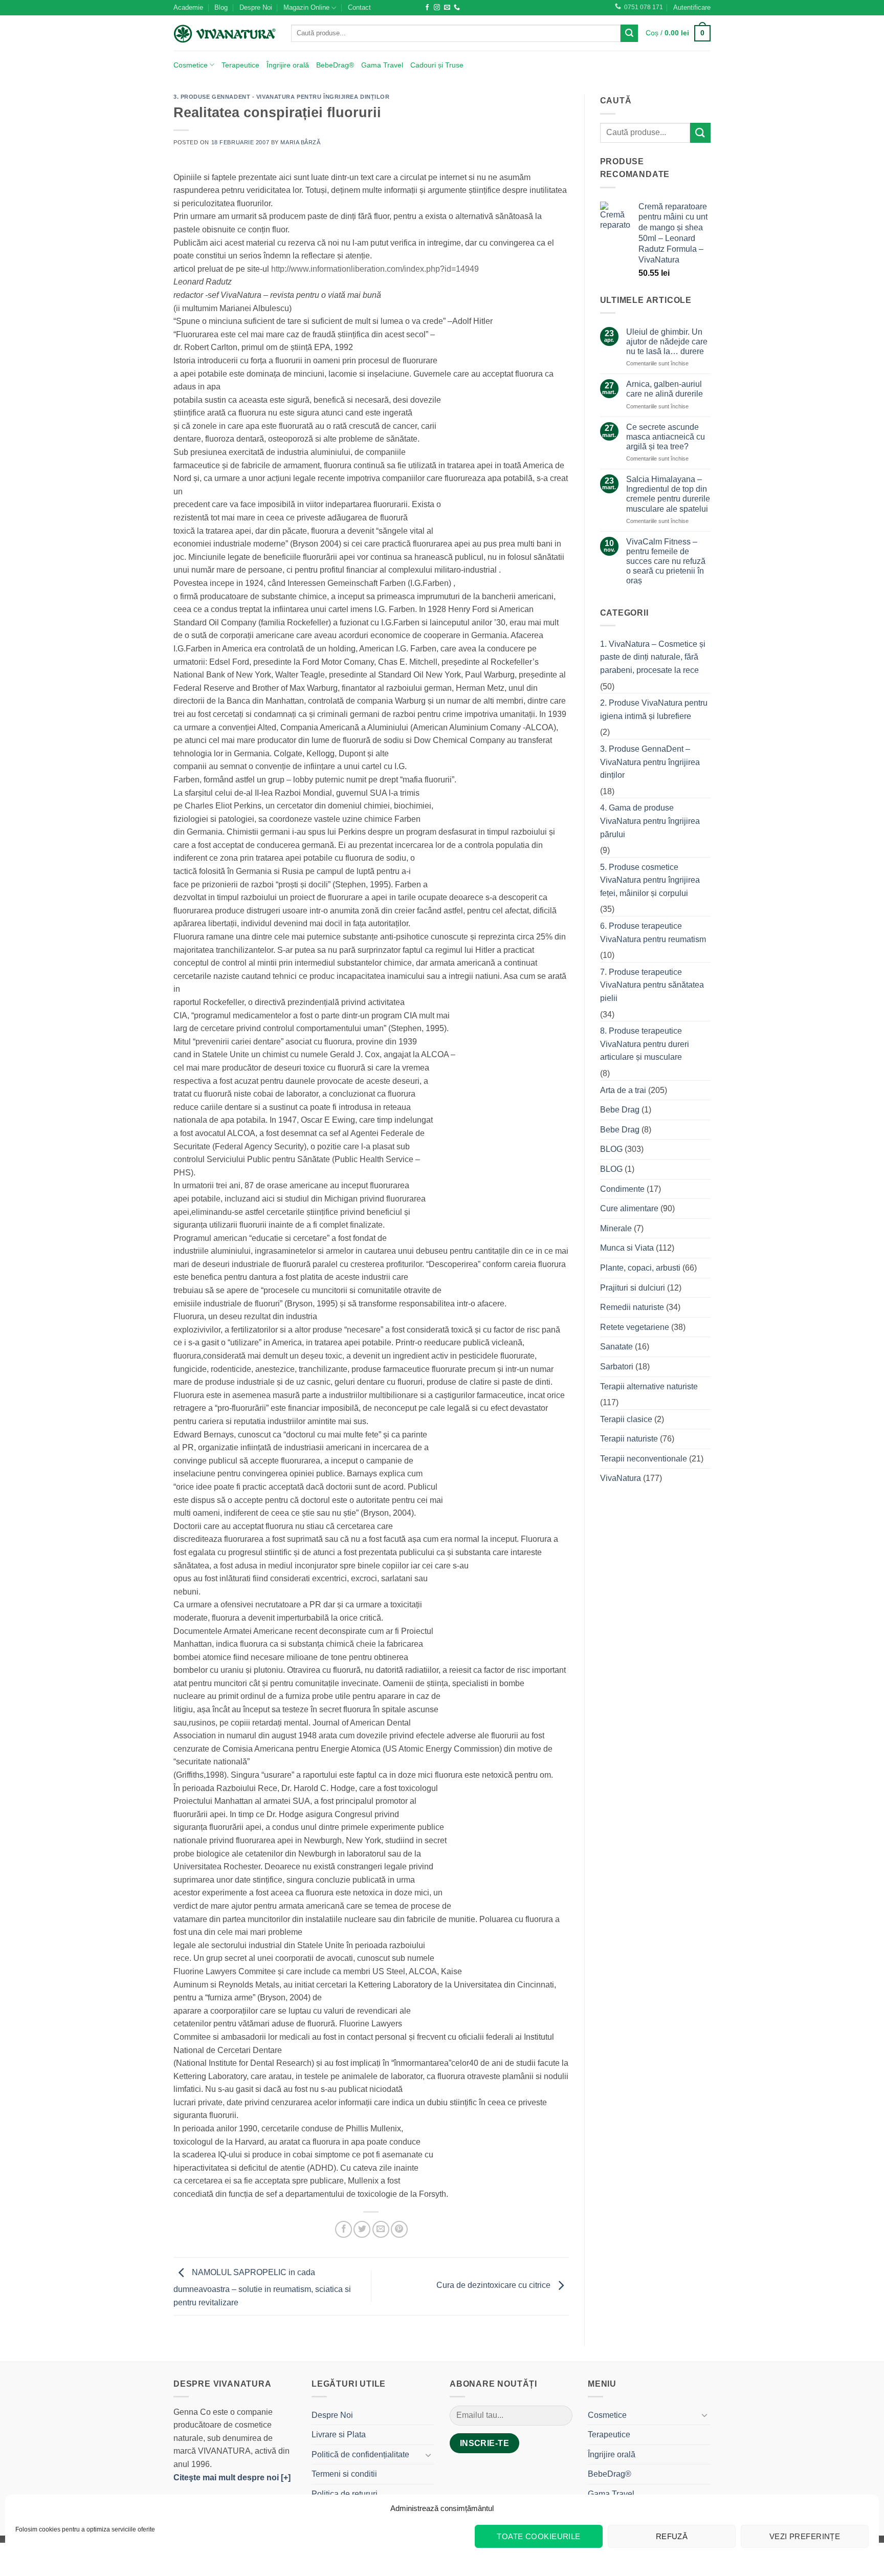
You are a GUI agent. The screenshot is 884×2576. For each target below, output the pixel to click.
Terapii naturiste (629, 1439)
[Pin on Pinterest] (399, 2229)
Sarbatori (617, 1367)
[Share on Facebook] (344, 2229)
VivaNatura (621, 1478)
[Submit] (629, 33)
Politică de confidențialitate (360, 2454)
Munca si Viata (627, 1248)
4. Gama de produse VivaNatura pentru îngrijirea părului (650, 821)
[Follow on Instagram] (437, 8)
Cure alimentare (629, 1208)
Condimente (622, 1189)
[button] (692, 8)
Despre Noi (256, 7)
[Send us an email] (447, 8)
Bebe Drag (620, 1110)
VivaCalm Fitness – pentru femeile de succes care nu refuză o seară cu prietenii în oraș (666, 561)
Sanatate (616, 1347)
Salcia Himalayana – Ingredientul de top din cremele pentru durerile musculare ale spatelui (668, 494)
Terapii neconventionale (644, 1459)
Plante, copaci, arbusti (640, 1268)
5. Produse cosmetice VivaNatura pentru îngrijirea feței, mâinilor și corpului (650, 880)
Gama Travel (382, 65)
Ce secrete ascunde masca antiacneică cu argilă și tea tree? (666, 437)
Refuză (672, 2536)
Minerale (616, 1228)
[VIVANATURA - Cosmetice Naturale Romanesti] (225, 33)
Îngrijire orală (288, 65)
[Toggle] (428, 2455)
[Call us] (457, 8)
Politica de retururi (345, 2494)
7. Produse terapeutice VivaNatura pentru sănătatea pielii (652, 985)
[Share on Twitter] (362, 2229)
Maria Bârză (300, 142)
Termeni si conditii (344, 2474)
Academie (188, 7)
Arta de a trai (623, 1090)
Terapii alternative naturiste (649, 1387)
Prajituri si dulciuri (633, 1288)
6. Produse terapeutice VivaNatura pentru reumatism (653, 933)
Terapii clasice (626, 1419)
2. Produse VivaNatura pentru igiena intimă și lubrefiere (654, 710)
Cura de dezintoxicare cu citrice (494, 2286)
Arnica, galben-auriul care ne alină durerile (665, 389)
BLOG (611, 1149)
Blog (221, 7)
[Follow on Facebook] (427, 8)
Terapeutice (240, 65)
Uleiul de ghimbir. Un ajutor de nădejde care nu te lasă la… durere (667, 342)
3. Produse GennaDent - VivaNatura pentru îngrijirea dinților (282, 97)
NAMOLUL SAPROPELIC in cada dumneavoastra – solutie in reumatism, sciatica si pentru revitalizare (262, 2287)
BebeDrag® (335, 65)
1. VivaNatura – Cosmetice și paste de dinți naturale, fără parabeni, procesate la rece (653, 657)
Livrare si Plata (339, 2435)
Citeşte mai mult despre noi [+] (232, 2477)
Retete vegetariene (635, 1327)
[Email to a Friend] (381, 2229)
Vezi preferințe (805, 2536)
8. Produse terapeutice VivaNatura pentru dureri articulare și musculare (645, 1044)
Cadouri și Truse (437, 65)
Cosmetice (191, 65)
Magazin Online (306, 7)
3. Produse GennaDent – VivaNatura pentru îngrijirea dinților (650, 762)
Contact (359, 7)
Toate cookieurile (539, 2536)
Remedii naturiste (632, 1307)
